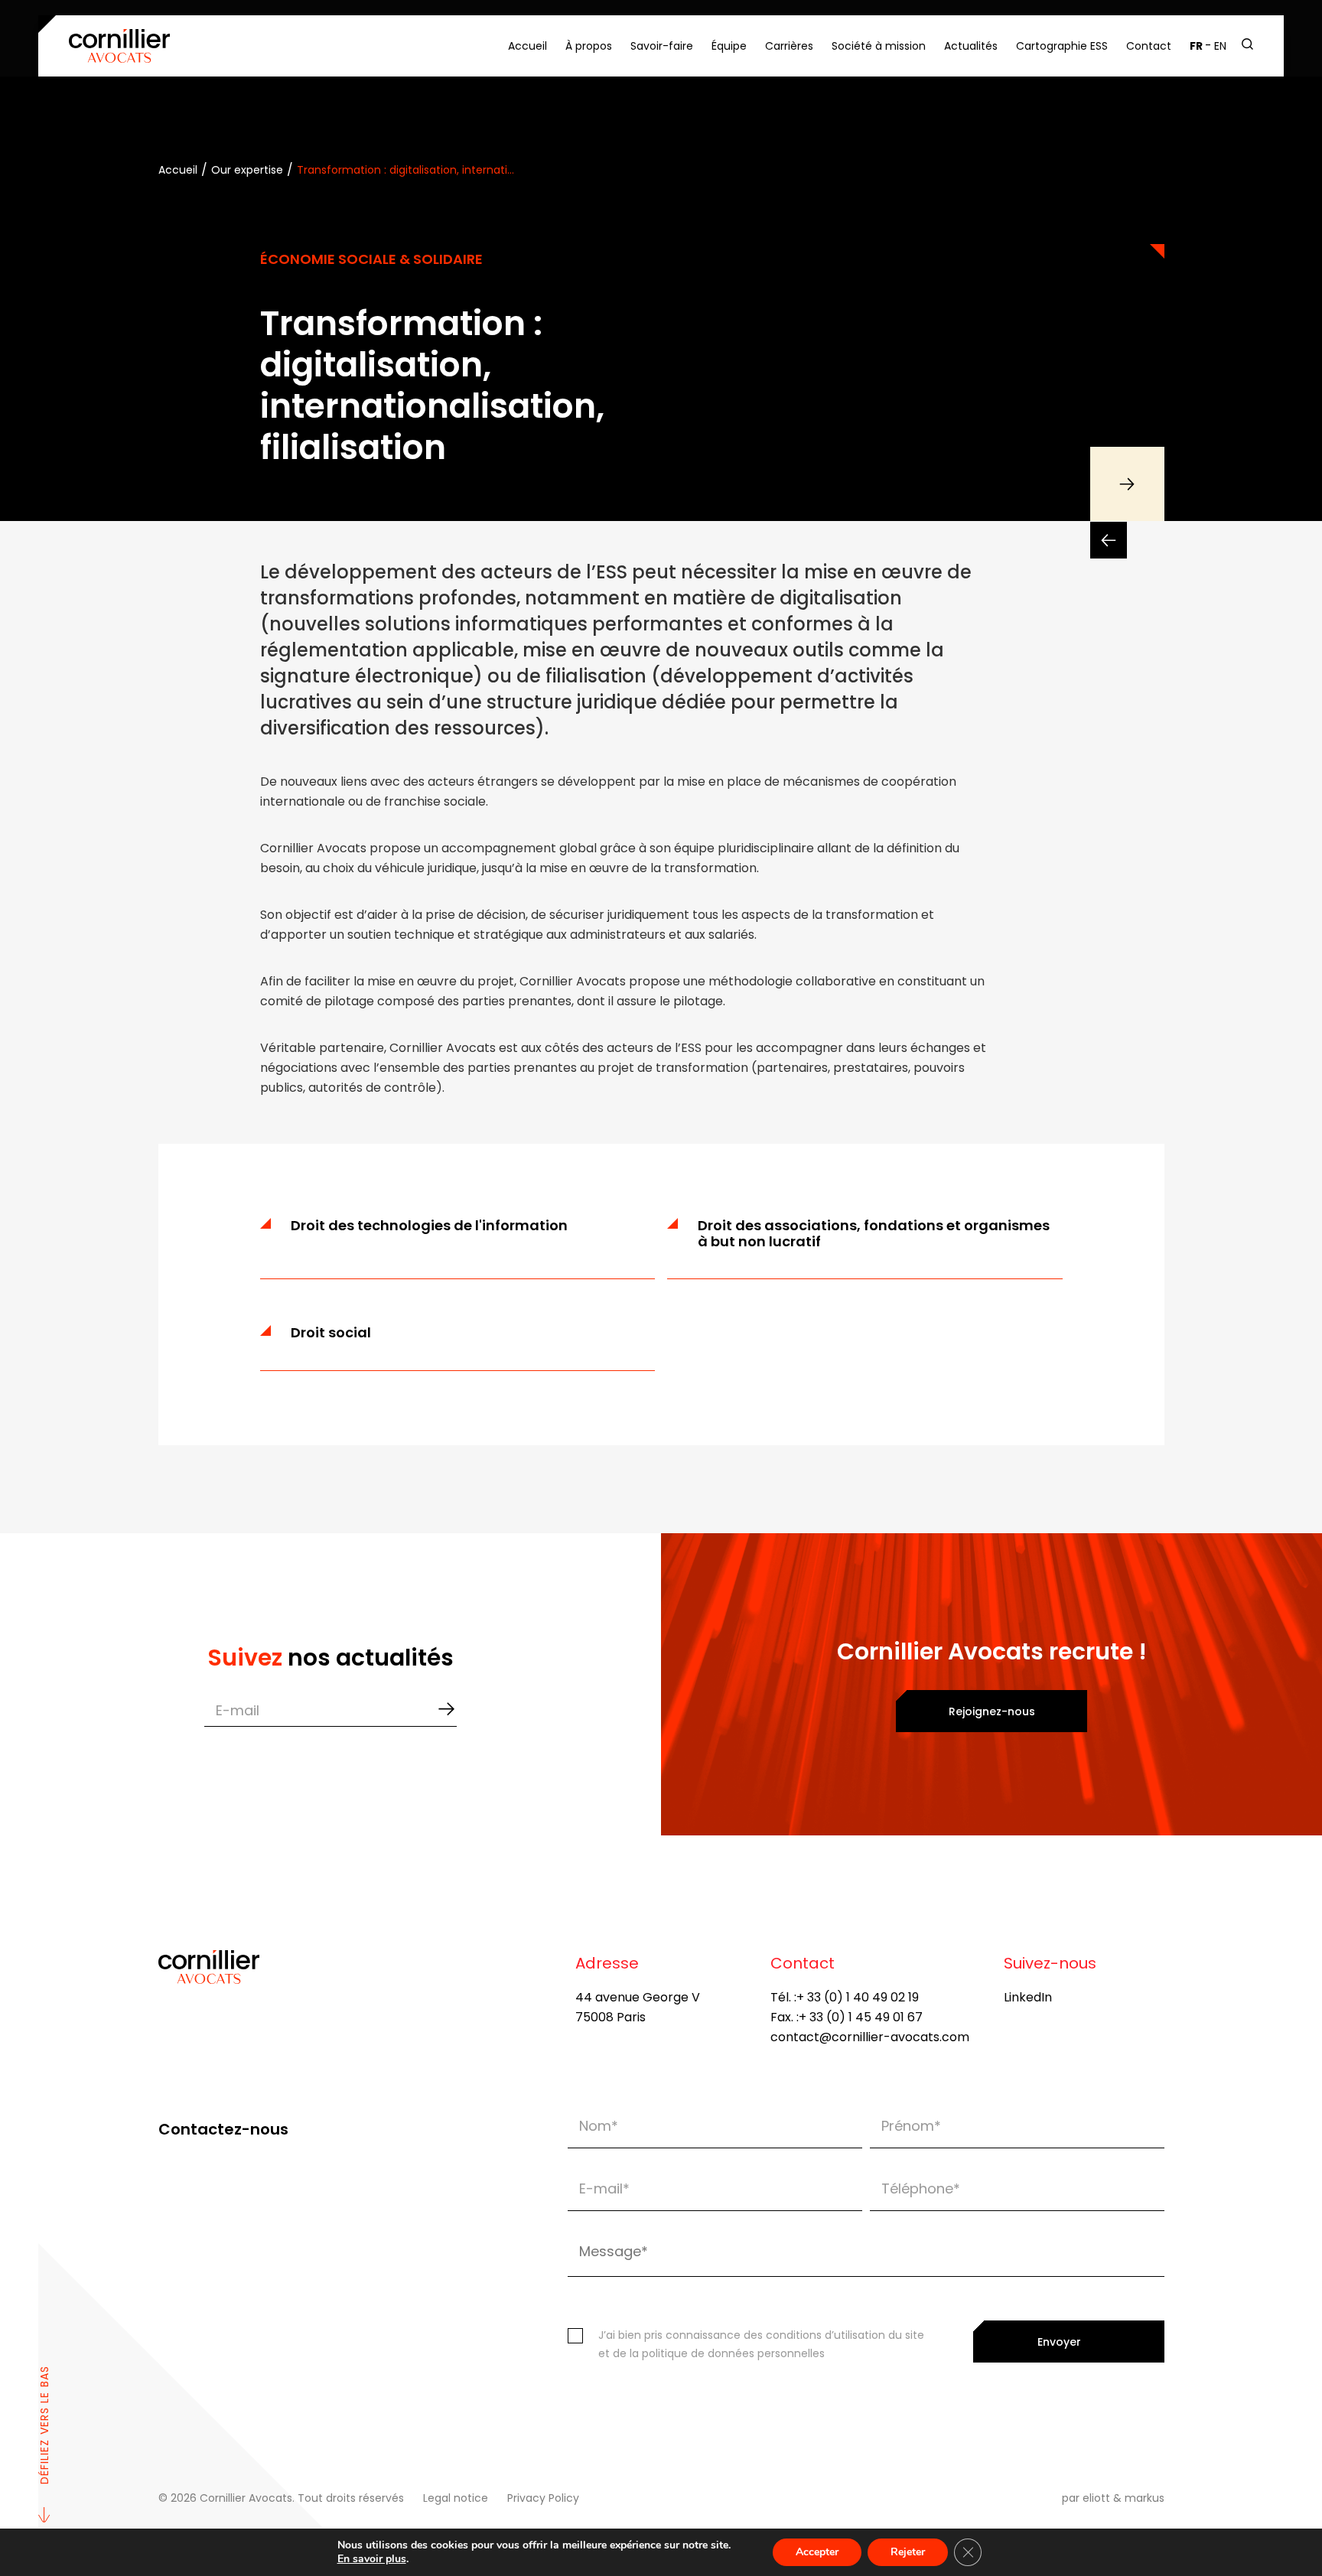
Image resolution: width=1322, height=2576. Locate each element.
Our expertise (247, 170)
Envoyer (1059, 2342)
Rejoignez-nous (992, 1711)
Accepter (817, 2552)
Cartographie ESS (1062, 46)
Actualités (971, 46)
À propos (589, 46)
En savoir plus (372, 2559)
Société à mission (879, 46)
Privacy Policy (543, 2498)
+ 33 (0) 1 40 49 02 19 (858, 1997)
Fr (1196, 46)
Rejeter (908, 2552)
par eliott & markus (1113, 2498)
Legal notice (456, 2498)
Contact (1149, 46)
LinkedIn (1028, 1997)
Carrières (789, 46)
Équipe (729, 46)
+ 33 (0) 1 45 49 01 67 (861, 2017)
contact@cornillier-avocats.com (870, 2037)
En (1220, 46)
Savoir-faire (662, 46)
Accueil (527, 46)
